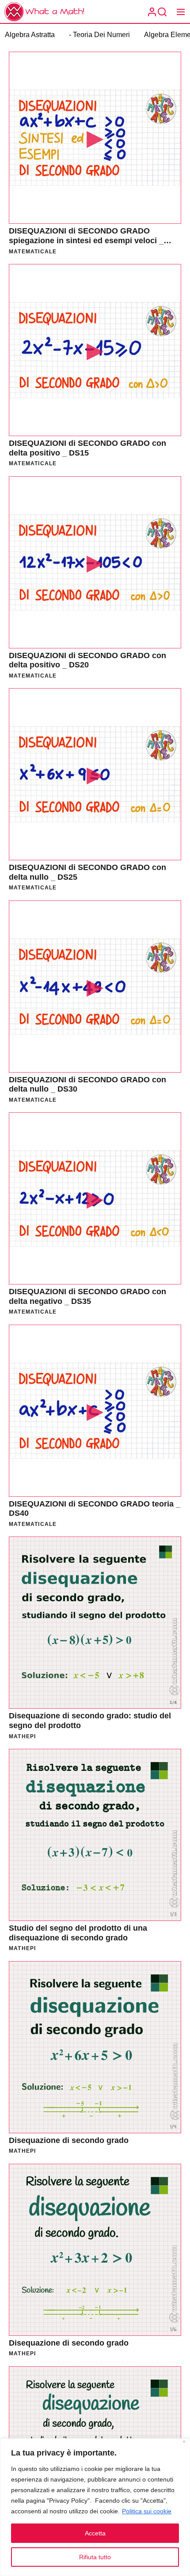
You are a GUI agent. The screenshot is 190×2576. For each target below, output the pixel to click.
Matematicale (33, 252)
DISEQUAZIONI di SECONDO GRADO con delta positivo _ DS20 (87, 660)
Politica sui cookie (147, 2511)
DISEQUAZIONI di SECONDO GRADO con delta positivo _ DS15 (87, 448)
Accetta (95, 2533)
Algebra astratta (30, 35)
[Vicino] (184, 2442)
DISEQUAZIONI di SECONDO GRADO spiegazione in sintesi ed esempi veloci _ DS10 (86, 240)
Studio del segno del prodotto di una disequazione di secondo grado (78, 1933)
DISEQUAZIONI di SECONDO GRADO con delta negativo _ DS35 (87, 1296)
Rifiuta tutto (95, 2557)
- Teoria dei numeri (99, 35)
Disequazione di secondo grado (69, 2140)
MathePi (22, 1736)
